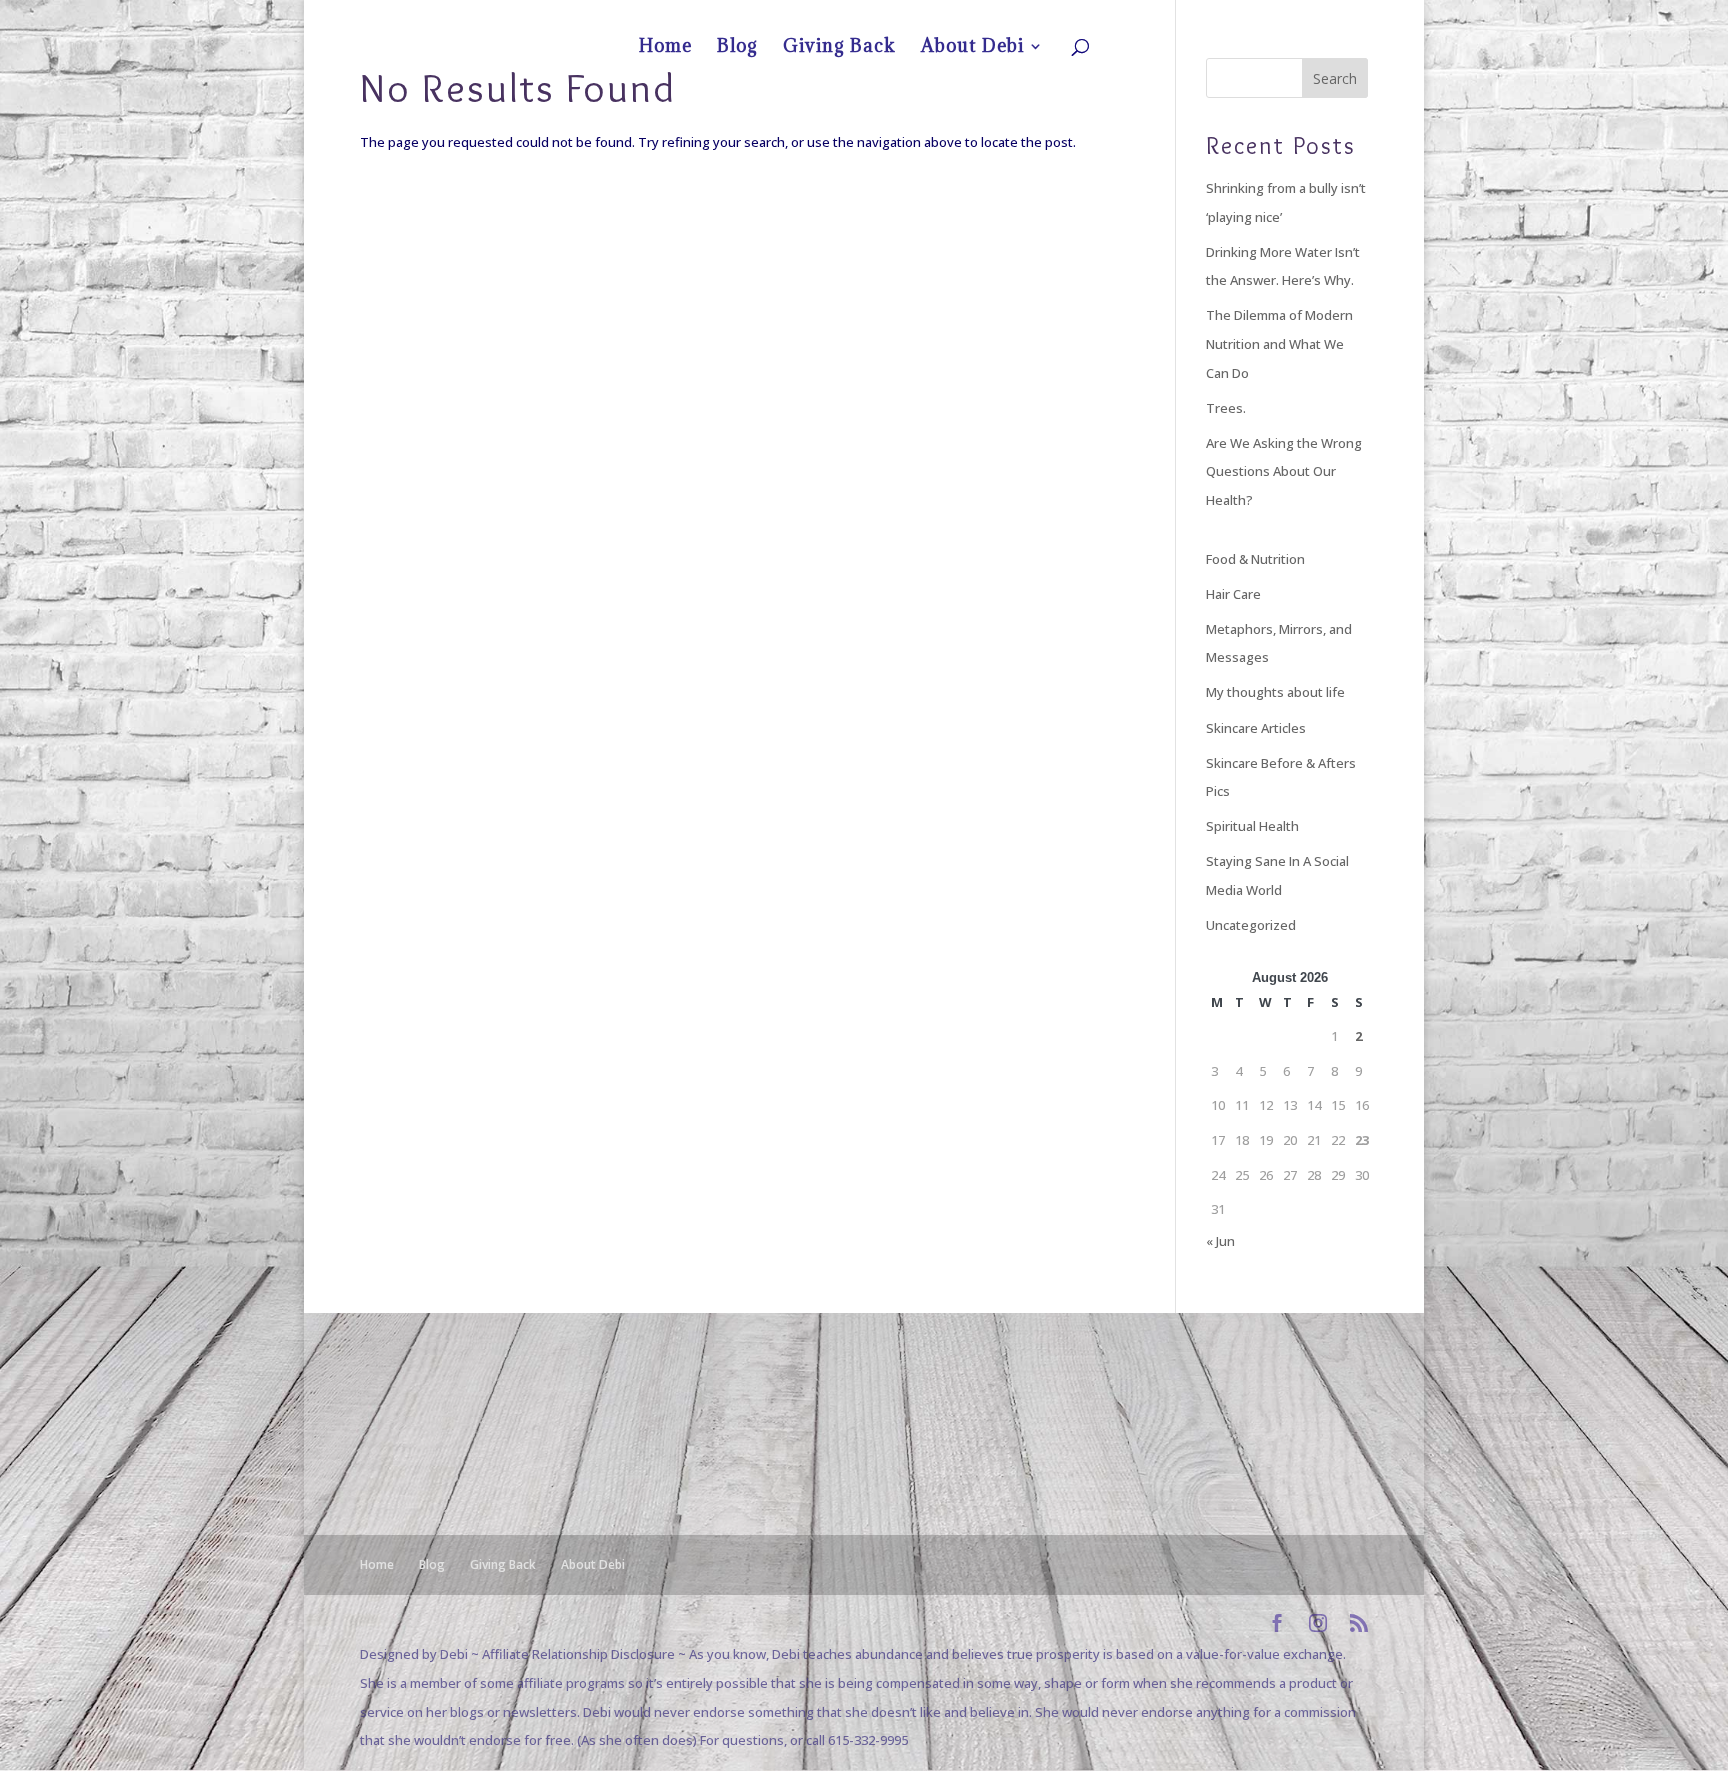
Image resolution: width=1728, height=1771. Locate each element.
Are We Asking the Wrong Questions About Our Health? (1284, 471)
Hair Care (1233, 594)
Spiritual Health (1252, 826)
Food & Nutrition (1255, 559)
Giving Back (1249, 16)
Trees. (1226, 408)
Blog (1194, 16)
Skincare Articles (1256, 728)
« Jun (1220, 1241)
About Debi (1321, 16)
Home (1151, 16)
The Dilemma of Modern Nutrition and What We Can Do (1279, 343)
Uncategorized (1251, 925)
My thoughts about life (1275, 692)
